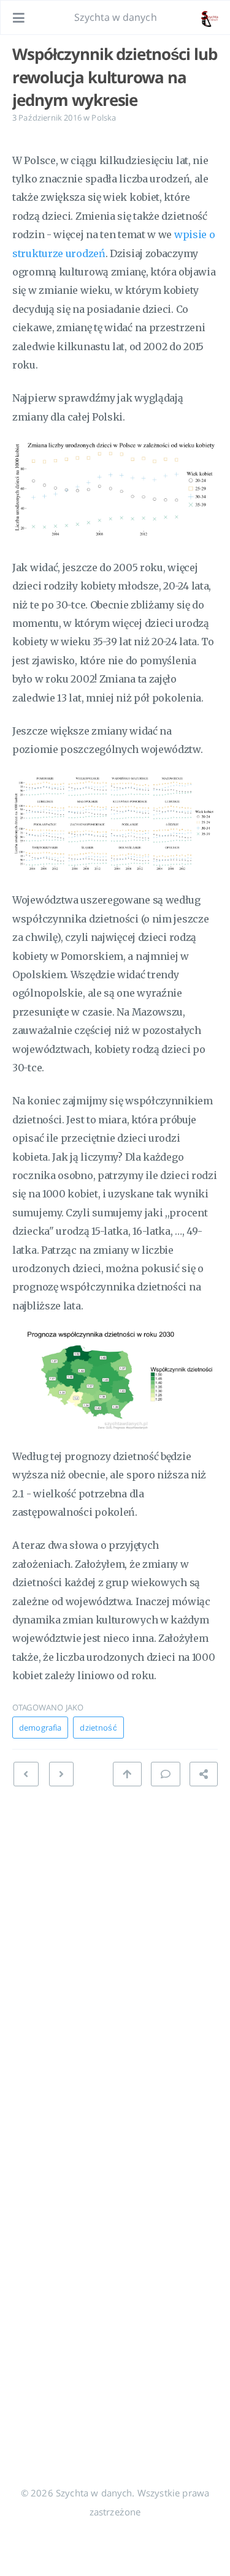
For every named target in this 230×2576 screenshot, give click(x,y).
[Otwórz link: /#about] (209, 18)
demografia (40, 1728)
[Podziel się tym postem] (204, 1774)
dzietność (98, 1728)
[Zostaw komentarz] (166, 1774)
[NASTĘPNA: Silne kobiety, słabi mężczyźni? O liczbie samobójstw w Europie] (26, 1774)
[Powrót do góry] (127, 1774)
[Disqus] (115, 1950)
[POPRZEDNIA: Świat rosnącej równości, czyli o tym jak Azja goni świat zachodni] (61, 1774)
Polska (104, 118)
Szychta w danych (116, 17)
